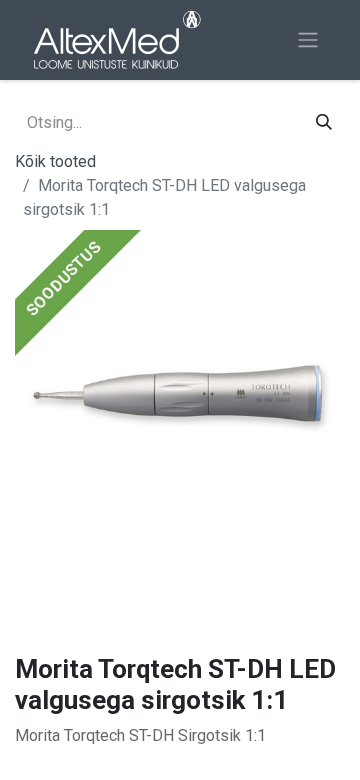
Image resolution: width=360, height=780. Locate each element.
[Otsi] (324, 123)
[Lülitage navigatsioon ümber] (308, 40)
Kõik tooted (55, 161)
